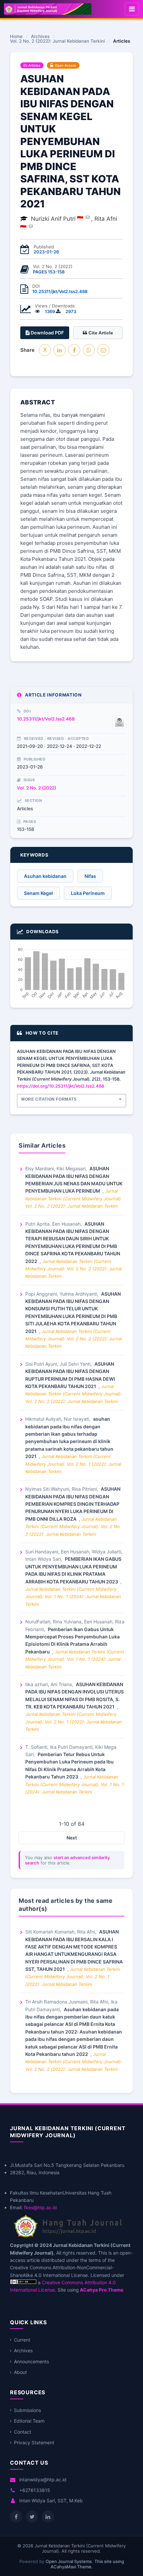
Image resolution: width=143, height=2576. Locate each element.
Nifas (90, 876)
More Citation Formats (49, 1099)
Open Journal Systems (69, 2561)
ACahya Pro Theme (101, 2290)
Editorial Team (29, 2421)
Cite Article (100, 333)
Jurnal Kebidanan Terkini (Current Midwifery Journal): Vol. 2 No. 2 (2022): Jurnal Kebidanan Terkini (74, 1198)
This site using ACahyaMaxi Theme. (87, 2564)
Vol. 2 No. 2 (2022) (37, 788)
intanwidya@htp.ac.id (43, 2479)
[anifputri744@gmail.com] (88, 217)
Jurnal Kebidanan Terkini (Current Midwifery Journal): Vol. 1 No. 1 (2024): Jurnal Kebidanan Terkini (73, 1597)
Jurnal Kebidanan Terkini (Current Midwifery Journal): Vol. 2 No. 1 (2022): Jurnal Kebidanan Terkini (73, 1464)
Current (22, 2340)
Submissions (27, 2410)
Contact (23, 2432)
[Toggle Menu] (132, 9)
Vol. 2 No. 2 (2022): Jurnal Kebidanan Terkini (57, 41)
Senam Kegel (38, 893)
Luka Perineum (88, 893)
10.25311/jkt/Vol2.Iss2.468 (60, 291)
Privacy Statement (34, 2442)
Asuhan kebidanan (45, 876)
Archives (40, 37)
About (20, 2372)
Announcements (31, 2361)
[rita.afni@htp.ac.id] (31, 226)
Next (72, 1838)
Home (16, 37)
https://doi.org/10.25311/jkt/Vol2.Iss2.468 (61, 1086)
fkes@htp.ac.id (40, 2207)
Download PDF (47, 333)
